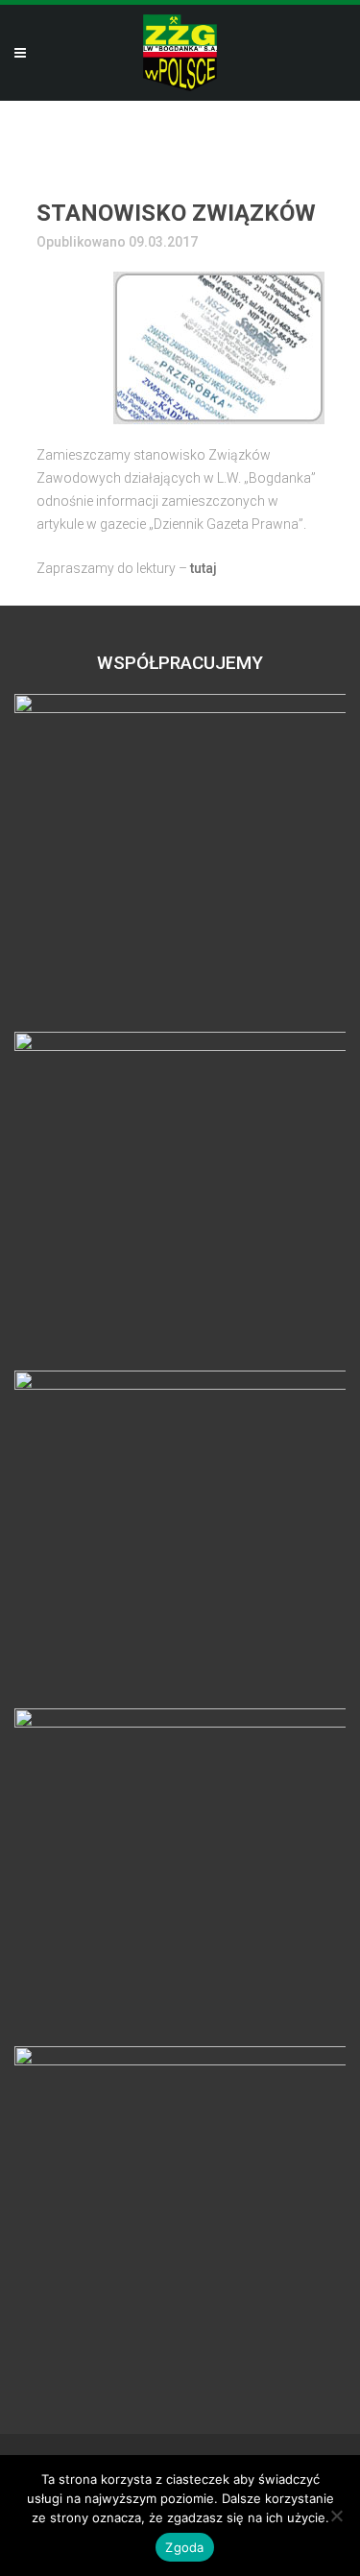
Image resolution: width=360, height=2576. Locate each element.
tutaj (204, 568)
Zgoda (184, 2547)
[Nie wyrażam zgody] (336, 2516)
